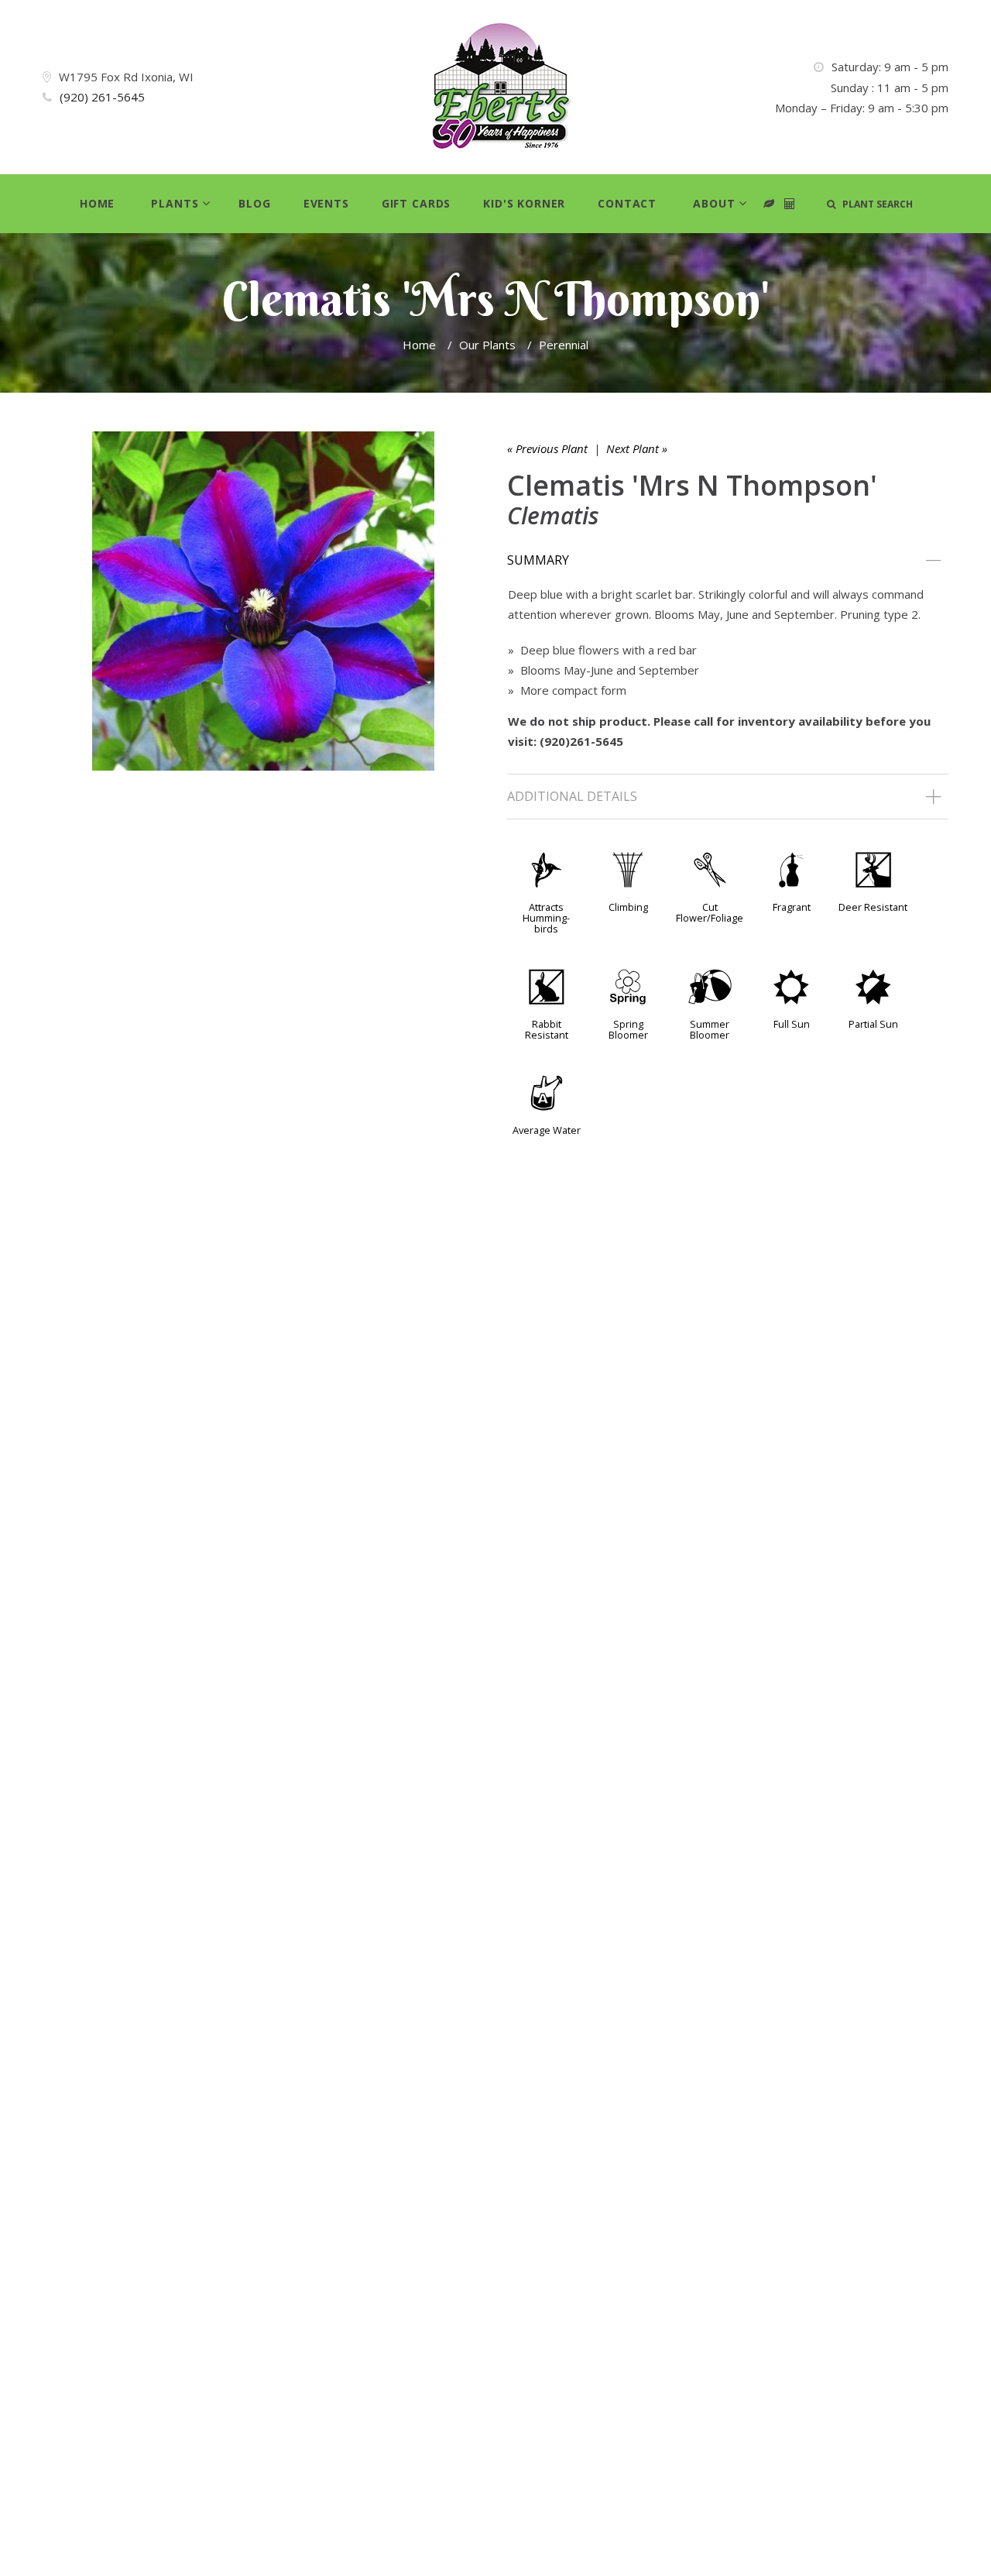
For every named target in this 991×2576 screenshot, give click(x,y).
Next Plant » (637, 448)
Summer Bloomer (710, 1029)
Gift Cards (416, 203)
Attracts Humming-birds (546, 918)
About (714, 203)
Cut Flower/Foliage (710, 912)
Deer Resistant (873, 907)
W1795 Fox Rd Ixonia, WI (126, 77)
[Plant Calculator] (769, 204)
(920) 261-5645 (102, 97)
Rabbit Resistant (547, 1029)
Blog (254, 203)
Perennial (564, 345)
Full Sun (792, 1024)
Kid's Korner (524, 203)
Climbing (628, 907)
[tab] (728, 561)
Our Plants (487, 345)
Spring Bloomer (628, 1029)
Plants (175, 203)
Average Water (547, 1130)
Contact (627, 203)
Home (97, 203)
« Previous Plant (547, 448)
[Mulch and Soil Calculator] (790, 204)
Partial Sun (873, 1024)
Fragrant (792, 907)
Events (326, 203)
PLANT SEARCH (874, 204)
